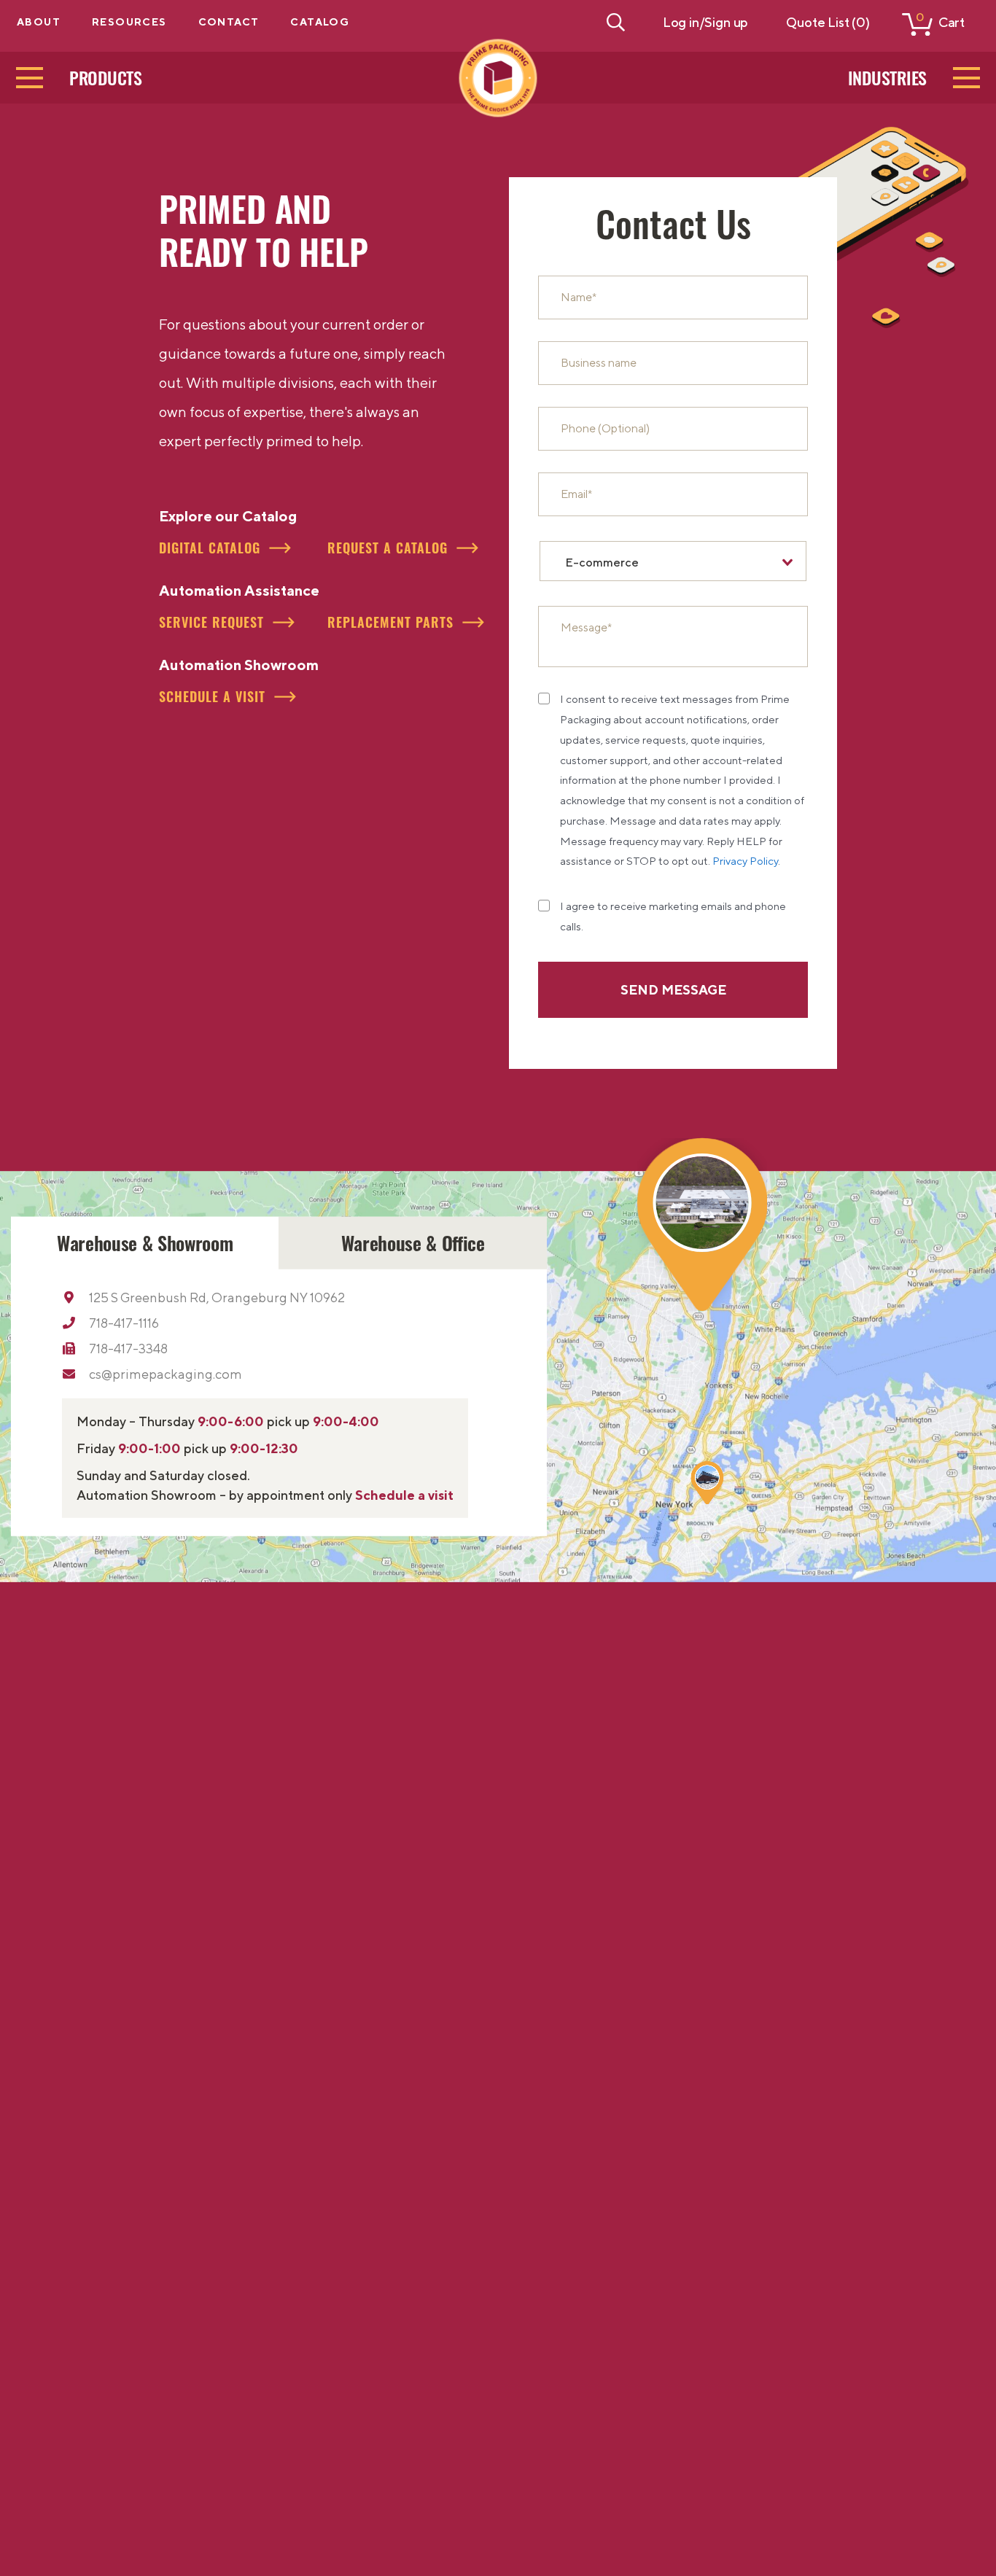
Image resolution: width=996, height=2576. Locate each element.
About (39, 22)
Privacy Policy (745, 861)
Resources (129, 22)
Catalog (320, 22)
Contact (229, 22)
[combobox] (673, 561)
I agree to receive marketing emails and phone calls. (673, 916)
